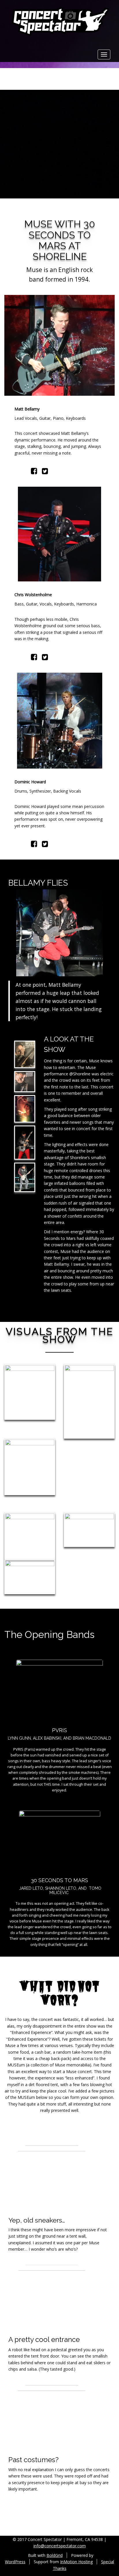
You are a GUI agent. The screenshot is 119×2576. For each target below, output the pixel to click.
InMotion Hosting (76, 2562)
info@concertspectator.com (60, 2546)
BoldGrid (55, 2555)
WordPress (15, 2562)
